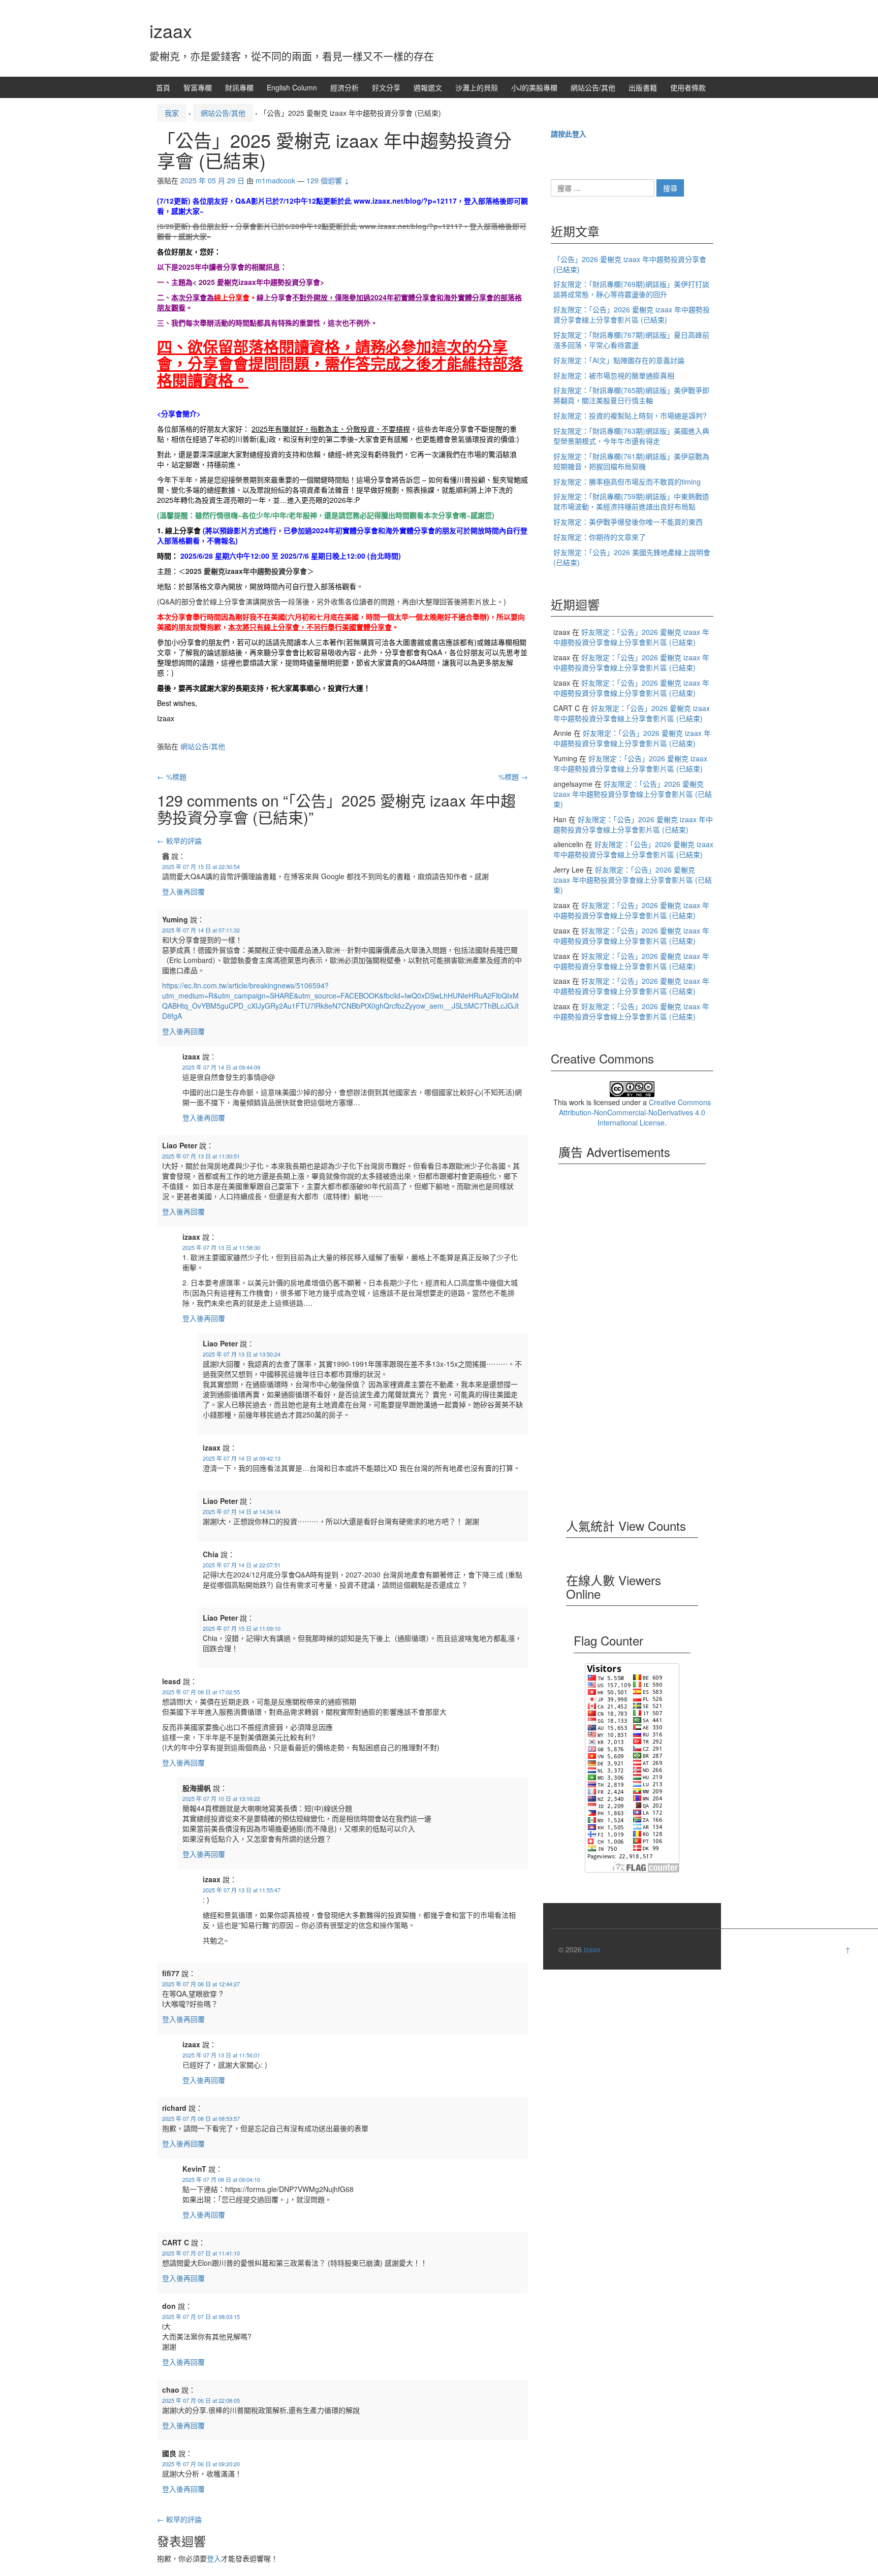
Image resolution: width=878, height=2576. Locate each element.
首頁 (163, 87)
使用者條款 (688, 87)
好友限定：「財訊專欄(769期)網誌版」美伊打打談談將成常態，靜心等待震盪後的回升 (631, 289)
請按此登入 (569, 134)
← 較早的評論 (179, 841)
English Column (292, 87)
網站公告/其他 (593, 87)
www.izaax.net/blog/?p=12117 (405, 201)
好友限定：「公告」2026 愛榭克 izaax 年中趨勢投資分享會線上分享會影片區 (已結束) (632, 314)
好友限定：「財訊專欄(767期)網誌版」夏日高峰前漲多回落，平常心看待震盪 (631, 340)
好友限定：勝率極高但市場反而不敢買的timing (627, 481)
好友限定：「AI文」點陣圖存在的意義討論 (619, 360)
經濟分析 (344, 87)
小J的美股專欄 (534, 87)
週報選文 (428, 87)
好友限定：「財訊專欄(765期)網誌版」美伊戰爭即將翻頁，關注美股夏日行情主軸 (631, 395)
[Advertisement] (632, 1347)
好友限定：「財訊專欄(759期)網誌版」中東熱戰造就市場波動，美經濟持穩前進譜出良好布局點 (631, 501)
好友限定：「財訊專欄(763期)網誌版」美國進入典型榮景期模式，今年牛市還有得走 (631, 436)
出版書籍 (643, 87)
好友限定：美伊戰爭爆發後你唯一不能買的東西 (628, 522)
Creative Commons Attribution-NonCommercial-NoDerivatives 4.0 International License (635, 1112)
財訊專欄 (239, 87)
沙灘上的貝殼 (477, 87)
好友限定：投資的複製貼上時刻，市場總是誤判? (630, 415)
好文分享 (386, 87)
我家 (172, 113)
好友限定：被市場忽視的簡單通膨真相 (614, 375)
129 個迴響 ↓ (328, 180)
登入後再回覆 (183, 891)
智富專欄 (198, 87)
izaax (171, 30)
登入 (214, 2558)
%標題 (172, 777)
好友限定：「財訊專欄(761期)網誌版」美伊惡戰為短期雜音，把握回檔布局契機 (631, 461)
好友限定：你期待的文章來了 (600, 537)
